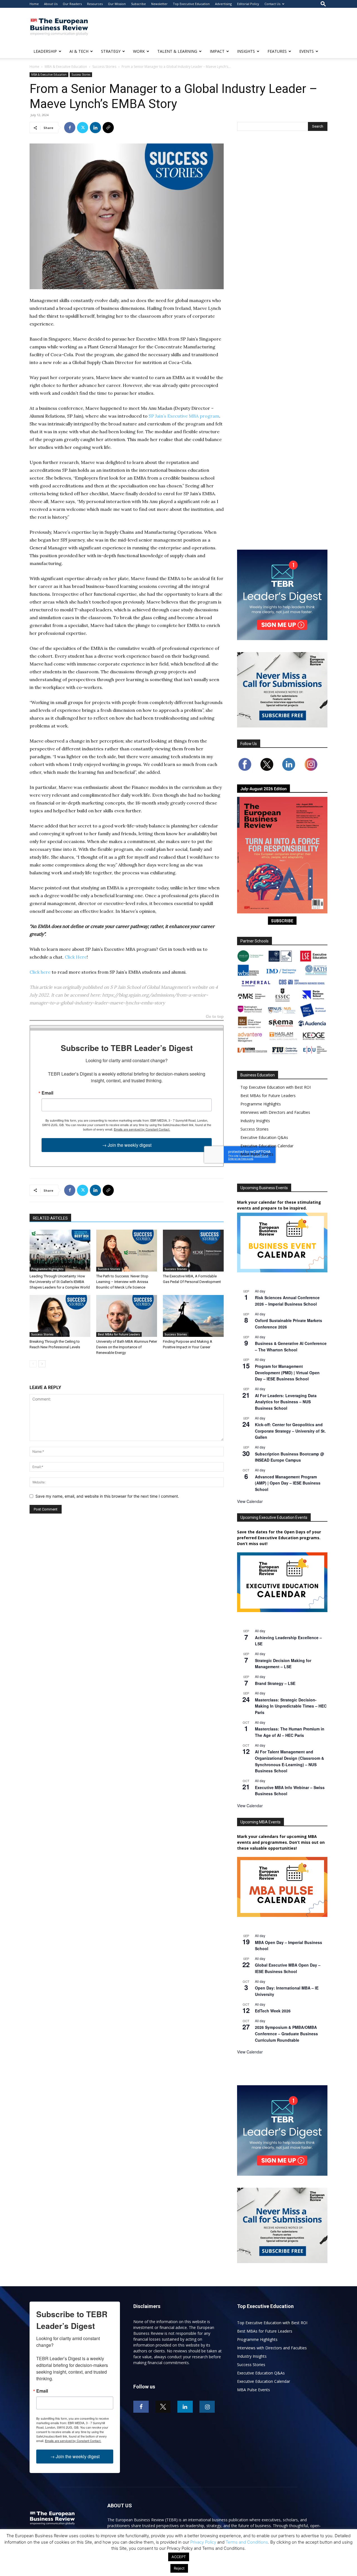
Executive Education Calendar (267, 1146)
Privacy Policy (203, 2542)
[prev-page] (33, 1364)
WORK (139, 51)
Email (47, 1093)
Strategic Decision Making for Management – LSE (283, 1664)
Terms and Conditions (247, 2542)
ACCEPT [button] (179, 2557)
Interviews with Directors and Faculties (275, 1112)
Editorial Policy (248, 4)
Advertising (223, 4)
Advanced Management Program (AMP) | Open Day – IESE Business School (288, 1483)
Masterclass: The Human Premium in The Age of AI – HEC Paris (290, 1732)
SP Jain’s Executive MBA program (184, 416)
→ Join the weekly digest (127, 1145)
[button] (323, 4)
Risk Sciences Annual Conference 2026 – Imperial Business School (287, 1301)
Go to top (215, 1017)
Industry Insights (255, 1121)
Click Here (76, 957)
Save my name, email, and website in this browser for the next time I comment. (107, 1496)
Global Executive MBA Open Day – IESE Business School (288, 1968)
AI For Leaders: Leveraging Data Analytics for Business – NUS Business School (286, 1402)
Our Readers (72, 4)
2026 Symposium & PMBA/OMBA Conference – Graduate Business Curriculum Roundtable (286, 2033)
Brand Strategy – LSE (275, 1683)
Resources (95, 4)
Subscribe (138, 4)
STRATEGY (111, 51)
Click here (40, 972)
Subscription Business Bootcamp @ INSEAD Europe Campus (290, 1457)
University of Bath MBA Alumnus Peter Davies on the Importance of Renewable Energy (127, 1347)
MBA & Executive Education (66, 67)
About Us (51, 4)
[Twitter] (83, 128)
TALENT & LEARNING (177, 51)
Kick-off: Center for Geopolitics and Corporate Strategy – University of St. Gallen (290, 1431)
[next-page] (42, 1364)
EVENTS (307, 51)
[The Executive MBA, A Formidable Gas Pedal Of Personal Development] (193, 1251)
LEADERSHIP (45, 51)
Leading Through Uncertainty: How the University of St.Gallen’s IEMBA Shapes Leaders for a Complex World (60, 1282)
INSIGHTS (246, 51)
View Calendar (250, 1501)
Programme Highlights (47, 1269)
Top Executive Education (191, 4)
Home (34, 4)
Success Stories (104, 67)
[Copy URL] (108, 128)
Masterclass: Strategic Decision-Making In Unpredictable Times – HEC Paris (291, 1706)
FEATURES (277, 51)
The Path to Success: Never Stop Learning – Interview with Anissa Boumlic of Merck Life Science (122, 1282)
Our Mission (117, 4)
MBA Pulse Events (257, 1154)
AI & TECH (79, 51)
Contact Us (272, 4)
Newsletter (159, 4)
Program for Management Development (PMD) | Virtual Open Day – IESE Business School (287, 1372)
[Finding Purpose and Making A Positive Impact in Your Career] (193, 1316)
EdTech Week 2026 (273, 2011)
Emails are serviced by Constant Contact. (142, 1129)
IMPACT (217, 51)
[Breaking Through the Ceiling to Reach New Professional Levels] (60, 1316)
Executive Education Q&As (264, 1137)
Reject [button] (179, 2568)
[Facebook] (70, 128)
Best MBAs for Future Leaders (119, 1334)
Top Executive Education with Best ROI (276, 1087)
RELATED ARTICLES (50, 1218)
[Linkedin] (95, 128)
